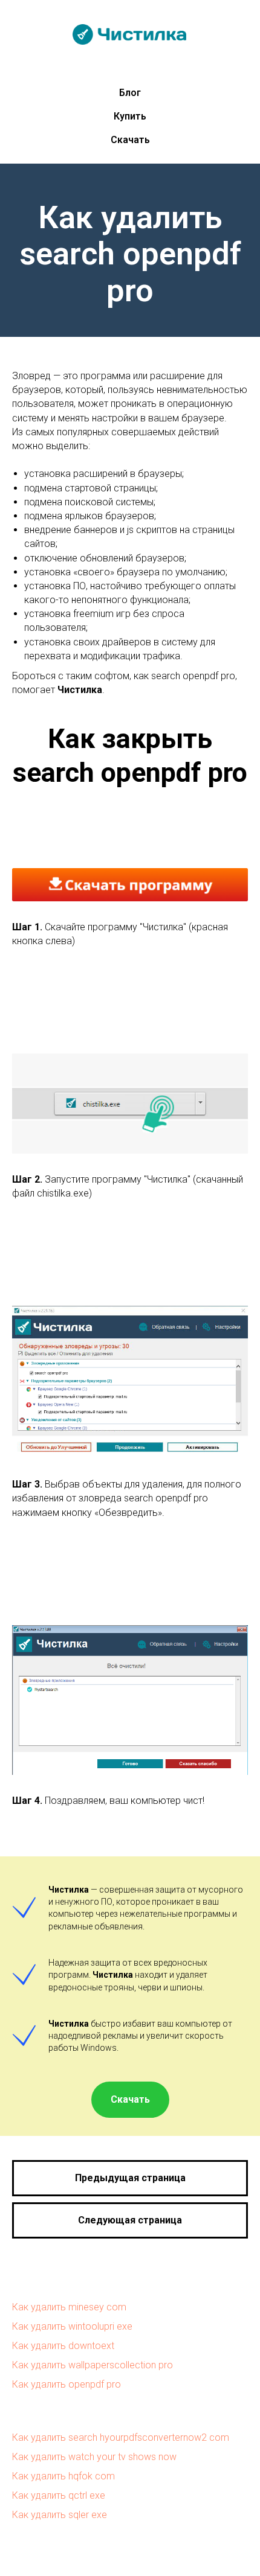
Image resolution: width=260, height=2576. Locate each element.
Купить (130, 116)
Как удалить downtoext (63, 2346)
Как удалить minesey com (69, 2307)
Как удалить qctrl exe (59, 2495)
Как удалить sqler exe (60, 2515)
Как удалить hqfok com (63, 2476)
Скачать (130, 140)
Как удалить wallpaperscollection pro (93, 2365)
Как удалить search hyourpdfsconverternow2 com (121, 2437)
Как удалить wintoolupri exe (72, 2326)
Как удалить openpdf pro (67, 2384)
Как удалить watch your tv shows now (94, 2457)
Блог (130, 93)
